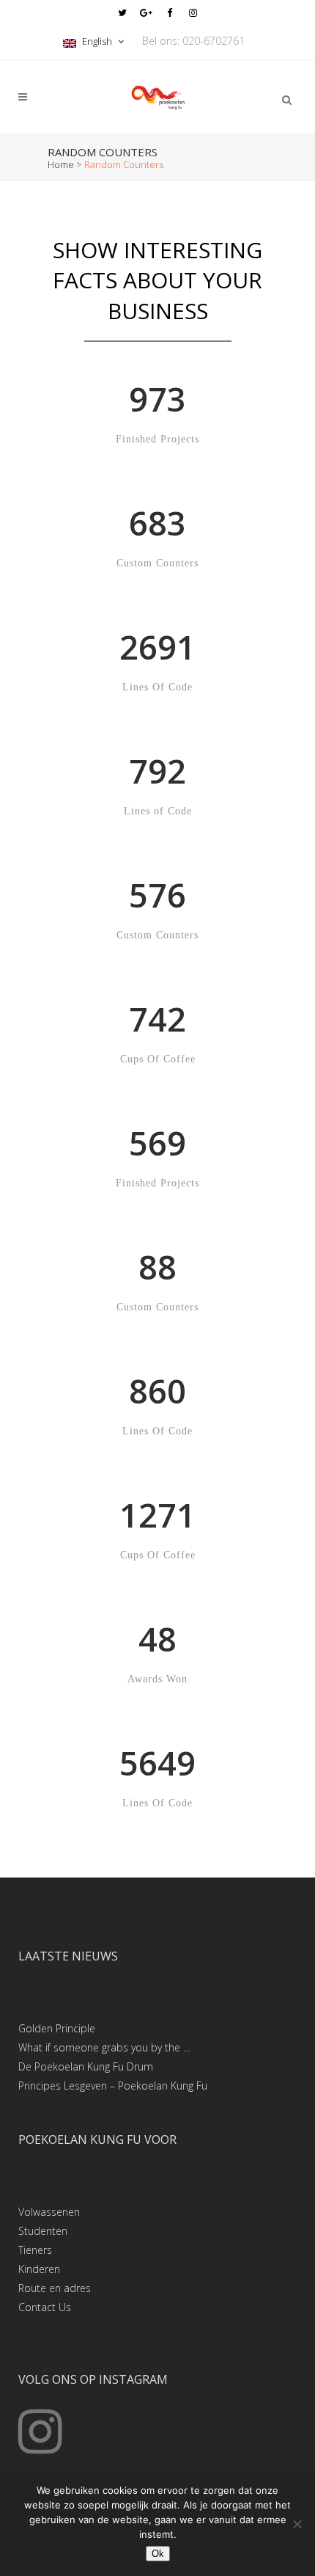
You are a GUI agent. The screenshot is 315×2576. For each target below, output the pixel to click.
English (97, 41)
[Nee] (297, 2524)
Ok (158, 2554)
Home (61, 164)
